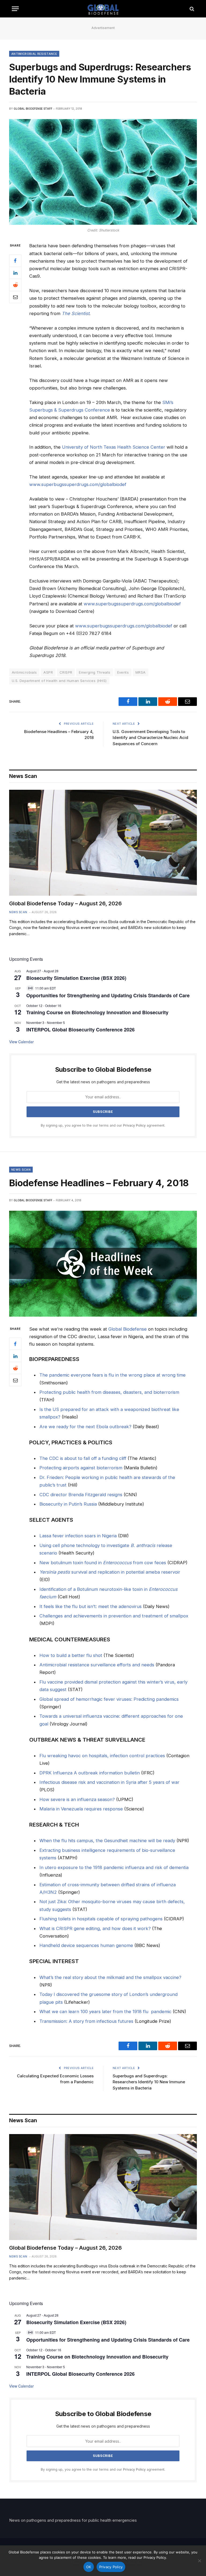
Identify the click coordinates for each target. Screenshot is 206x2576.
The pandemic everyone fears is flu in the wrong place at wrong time (113, 1375)
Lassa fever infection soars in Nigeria (78, 1536)
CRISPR (66, 672)
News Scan (18, 912)
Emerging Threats (95, 672)
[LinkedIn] (15, 273)
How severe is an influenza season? (77, 1799)
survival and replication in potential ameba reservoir (110, 1572)
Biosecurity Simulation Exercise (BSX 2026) (76, 978)
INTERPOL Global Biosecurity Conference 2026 (80, 1030)
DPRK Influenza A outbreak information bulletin (90, 1773)
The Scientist (76, 313)
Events (123, 672)
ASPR (48, 672)
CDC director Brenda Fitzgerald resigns (81, 1495)
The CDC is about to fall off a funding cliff (83, 1458)
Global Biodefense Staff (33, 109)
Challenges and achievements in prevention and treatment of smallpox (114, 1616)
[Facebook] (15, 261)
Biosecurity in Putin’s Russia (68, 1504)
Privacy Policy (134, 1125)
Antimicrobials (24, 672)
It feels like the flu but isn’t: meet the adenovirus (91, 1606)
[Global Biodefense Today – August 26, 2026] (103, 843)
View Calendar (21, 1042)
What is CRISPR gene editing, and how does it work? (95, 1928)
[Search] (191, 9)
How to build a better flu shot (71, 1655)
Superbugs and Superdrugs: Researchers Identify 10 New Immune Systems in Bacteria (149, 2082)
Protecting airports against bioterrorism (81, 1468)
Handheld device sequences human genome (86, 1945)
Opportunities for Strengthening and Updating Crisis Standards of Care (108, 995)
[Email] (15, 297)
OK (89, 2567)
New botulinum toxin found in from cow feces (103, 1563)
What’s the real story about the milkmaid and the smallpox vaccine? (110, 1977)
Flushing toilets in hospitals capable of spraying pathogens (101, 1919)
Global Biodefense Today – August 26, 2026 (65, 903)
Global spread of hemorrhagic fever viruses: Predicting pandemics (109, 1699)
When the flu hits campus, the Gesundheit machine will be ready (107, 1841)
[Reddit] (15, 285)
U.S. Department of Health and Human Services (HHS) (59, 681)
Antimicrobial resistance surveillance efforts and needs (97, 1665)
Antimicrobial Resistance (34, 54)
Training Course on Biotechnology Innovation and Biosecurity (97, 1012)
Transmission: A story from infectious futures (86, 2021)
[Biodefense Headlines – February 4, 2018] (103, 1264)
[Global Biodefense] (103, 9)
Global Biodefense (128, 1329)
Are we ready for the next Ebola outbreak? (85, 1427)
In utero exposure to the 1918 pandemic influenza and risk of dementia (114, 1867)
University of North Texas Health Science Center (114, 447)
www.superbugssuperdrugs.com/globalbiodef (78, 484)
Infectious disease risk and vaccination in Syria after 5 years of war (109, 1782)
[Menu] (15, 9)
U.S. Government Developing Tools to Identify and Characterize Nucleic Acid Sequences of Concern (150, 738)
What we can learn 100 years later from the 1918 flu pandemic (105, 2012)
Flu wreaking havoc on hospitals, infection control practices (102, 1756)
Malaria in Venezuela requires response (81, 1809)
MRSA (141, 672)
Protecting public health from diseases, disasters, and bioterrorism (109, 1392)
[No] (199, 2561)
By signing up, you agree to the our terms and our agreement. (103, 1125)
